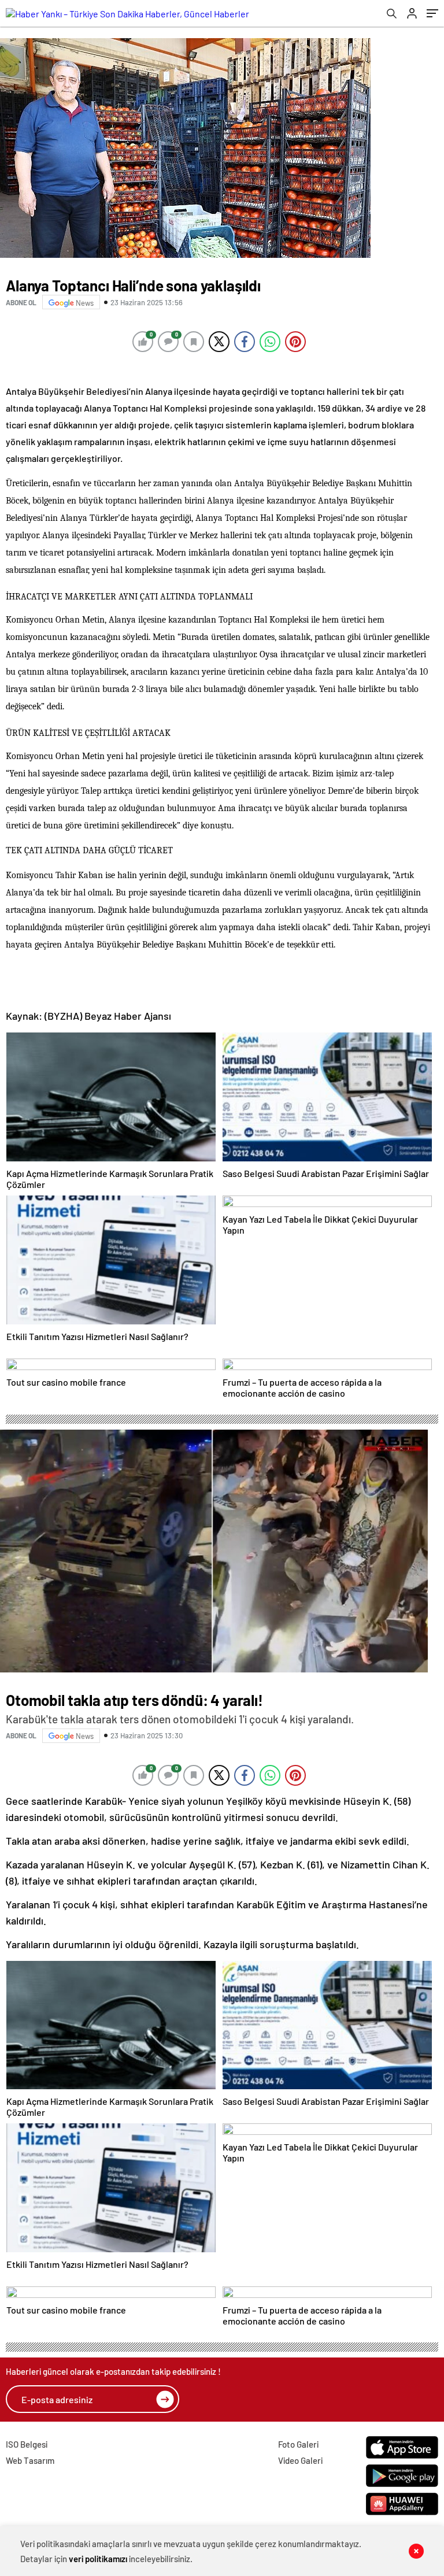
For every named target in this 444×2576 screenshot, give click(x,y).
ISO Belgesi (27, 2444)
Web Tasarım (30, 2460)
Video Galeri (300, 2460)
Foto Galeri (298, 2444)
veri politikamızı (98, 2559)
